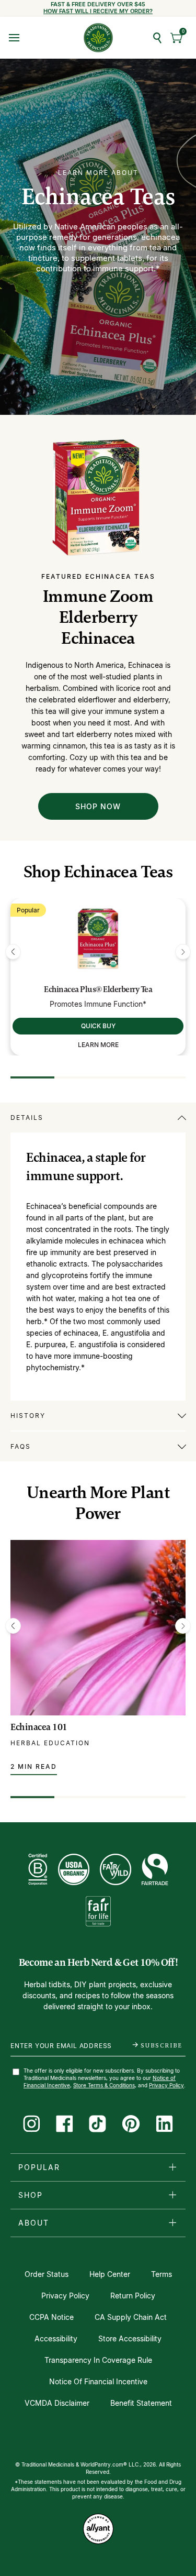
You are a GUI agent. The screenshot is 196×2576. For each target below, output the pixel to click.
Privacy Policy (166, 2085)
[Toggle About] (172, 2222)
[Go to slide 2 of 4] (76, 1077)
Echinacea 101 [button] (39, 1727)
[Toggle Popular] (172, 2167)
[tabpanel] (98, 1251)
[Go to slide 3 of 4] (120, 1077)
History (28, 1416)
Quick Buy (98, 1026)
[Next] (183, 952)
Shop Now (98, 806)
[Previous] (13, 952)
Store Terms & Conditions (104, 2085)
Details (27, 1118)
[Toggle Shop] (172, 2195)
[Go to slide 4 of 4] (164, 1077)
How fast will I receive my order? (98, 11)
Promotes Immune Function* (98, 1004)
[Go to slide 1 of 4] (32, 1077)
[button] (177, 38)
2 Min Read (34, 1766)
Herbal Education (50, 1743)
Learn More (98, 1045)
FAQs (21, 1446)
